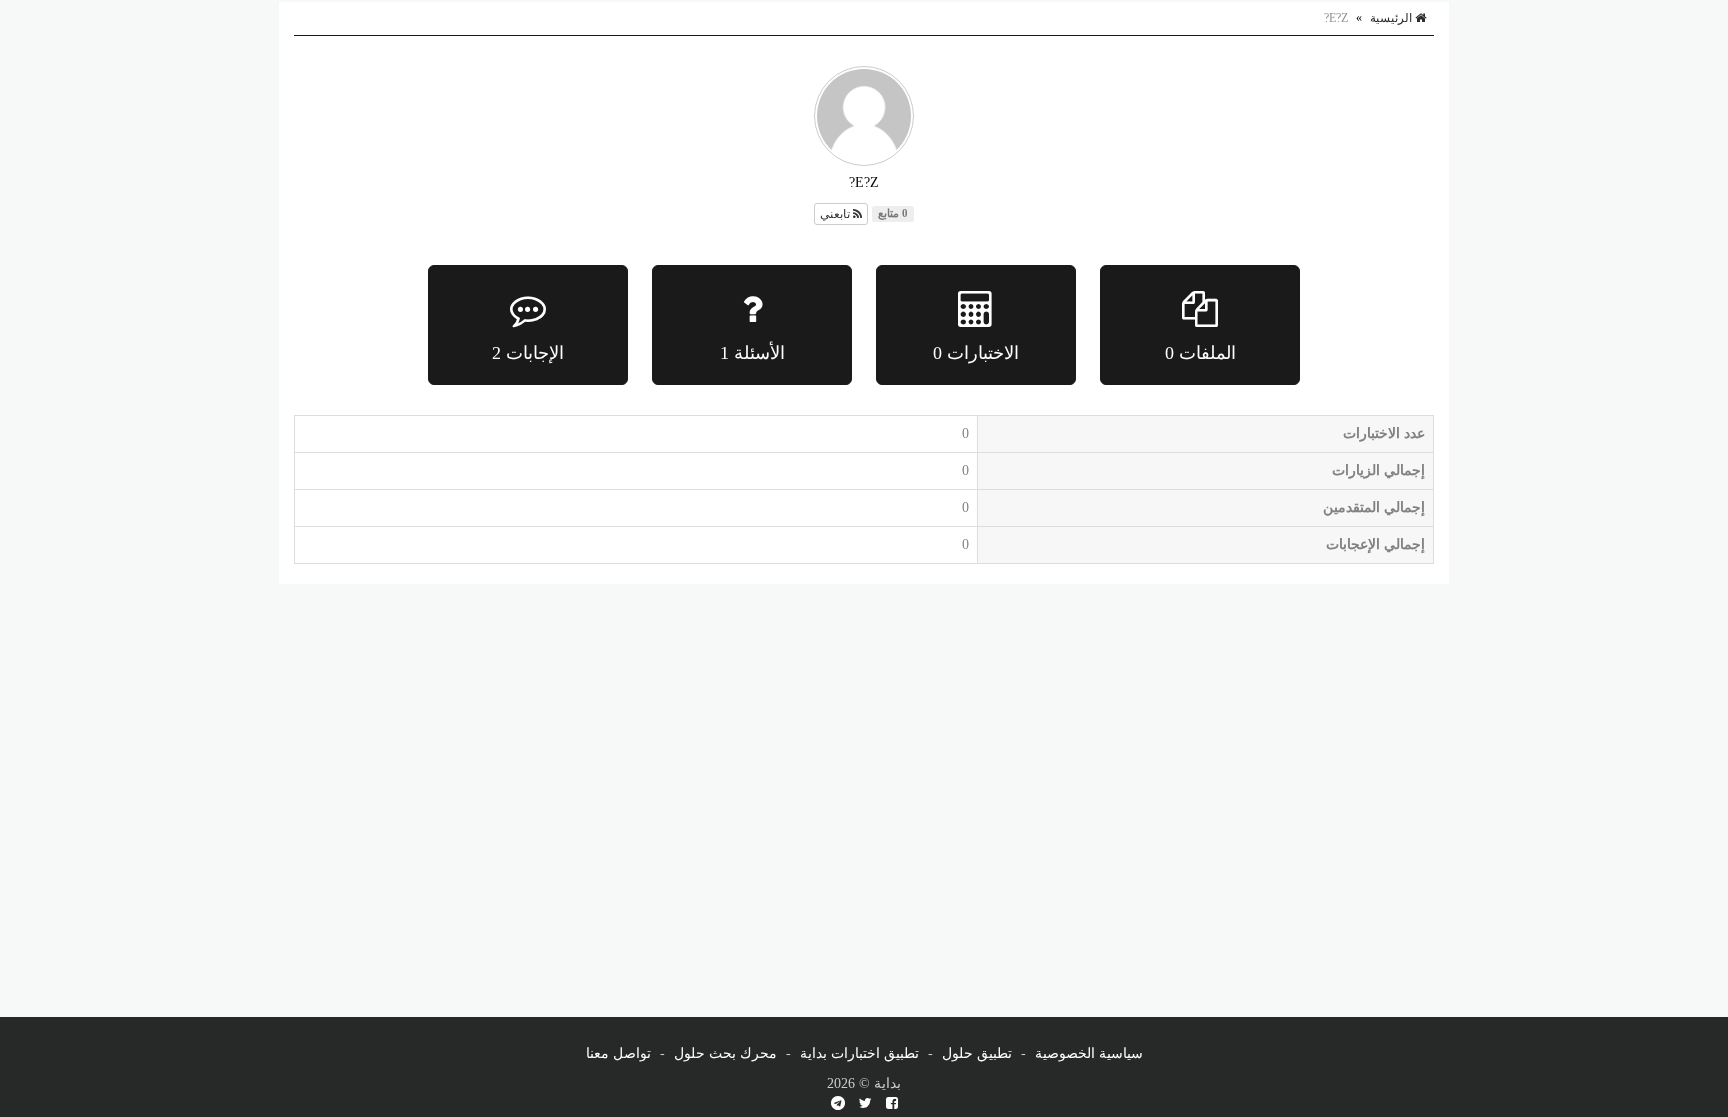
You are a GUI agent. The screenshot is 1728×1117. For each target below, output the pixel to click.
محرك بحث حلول (725, 1053)
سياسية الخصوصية (1089, 1053)
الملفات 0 (1200, 353)
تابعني (836, 214)
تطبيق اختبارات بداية (859, 1053)
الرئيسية (1392, 18)
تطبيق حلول (977, 1053)
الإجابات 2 (528, 353)
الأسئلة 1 (752, 353)
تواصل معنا (618, 1053)
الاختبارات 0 (976, 353)
